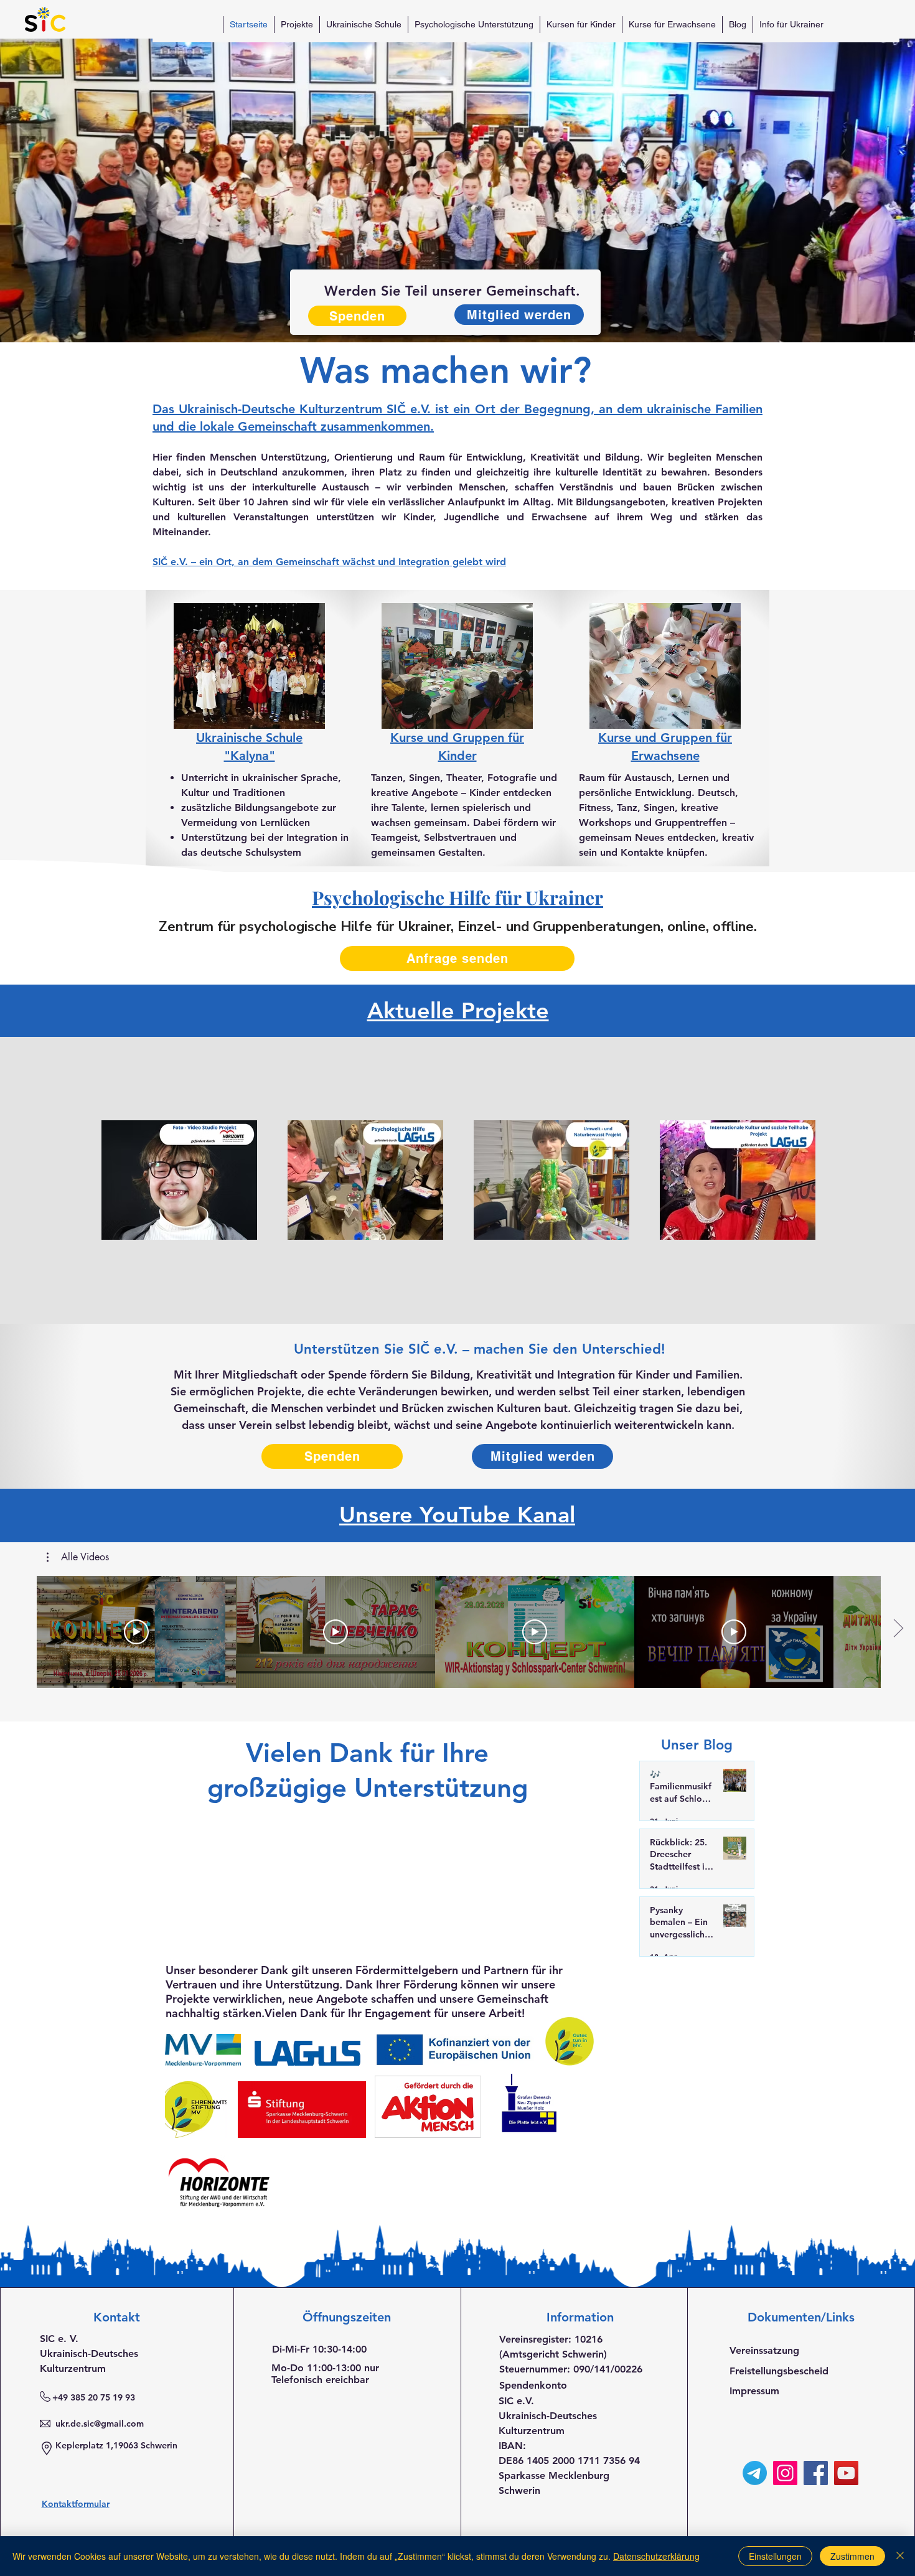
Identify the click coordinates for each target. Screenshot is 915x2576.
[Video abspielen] (136, 1632)
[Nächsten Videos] (898, 1629)
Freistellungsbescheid (779, 2371)
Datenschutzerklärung (656, 2556)
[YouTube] (846, 2473)
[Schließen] (900, 2556)
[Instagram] (785, 2473)
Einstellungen (775, 2556)
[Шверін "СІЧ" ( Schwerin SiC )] (755, 2473)
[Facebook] (816, 2473)
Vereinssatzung (764, 2350)
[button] (78, 1557)
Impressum (754, 2391)
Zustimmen (852, 2556)
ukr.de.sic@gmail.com (100, 2424)
